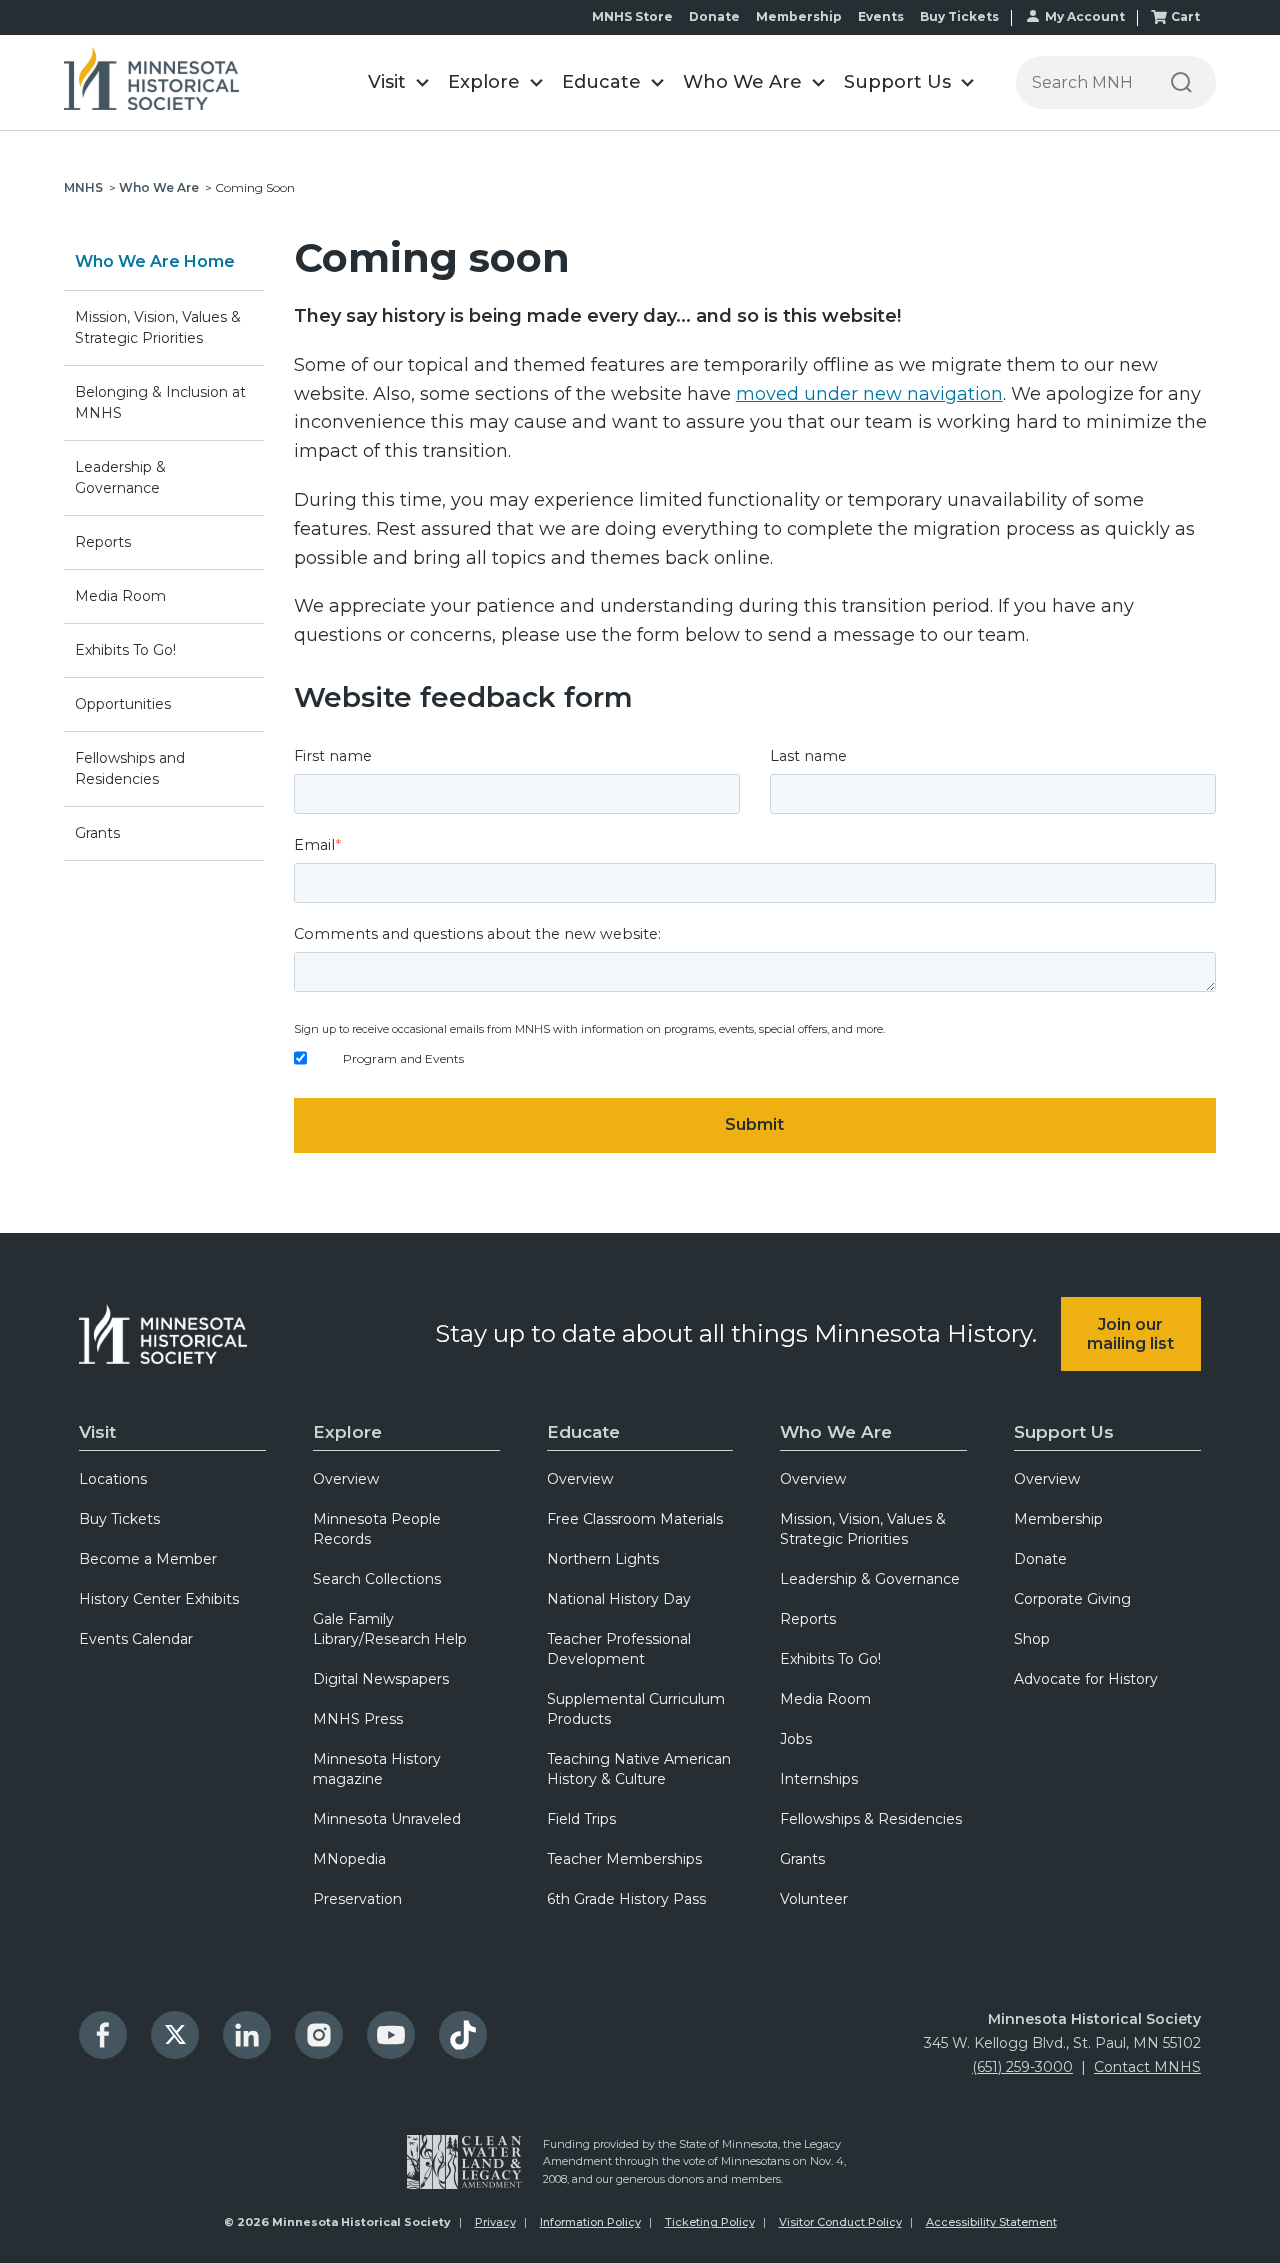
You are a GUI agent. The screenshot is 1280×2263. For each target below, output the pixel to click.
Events (881, 16)
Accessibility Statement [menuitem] (991, 2222)
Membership (799, 16)
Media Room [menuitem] (825, 1699)
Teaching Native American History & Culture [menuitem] (639, 1769)
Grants (97, 833)
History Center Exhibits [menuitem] (159, 1599)
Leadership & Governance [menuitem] (870, 1579)
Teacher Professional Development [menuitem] (619, 1649)
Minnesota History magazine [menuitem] (377, 1769)
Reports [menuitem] (808, 1619)
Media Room (120, 596)
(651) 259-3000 (1022, 2067)
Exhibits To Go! (125, 650)
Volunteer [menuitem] (814, 1899)
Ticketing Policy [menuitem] (710, 2222)
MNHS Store (632, 16)
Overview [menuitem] (346, 1479)
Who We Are (159, 187)
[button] (398, 82)
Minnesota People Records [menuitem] (377, 1529)
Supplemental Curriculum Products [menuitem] (636, 1709)
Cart (1185, 16)
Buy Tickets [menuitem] (119, 1519)
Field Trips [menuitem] (581, 1819)
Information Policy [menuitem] (590, 2222)
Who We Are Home (155, 261)
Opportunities (123, 704)
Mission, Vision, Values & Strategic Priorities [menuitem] (863, 1529)
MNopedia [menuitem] (349, 1859)
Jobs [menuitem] (796, 1739)
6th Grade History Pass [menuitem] (626, 1899)
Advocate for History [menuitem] (1086, 1679)
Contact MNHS (1147, 2067)
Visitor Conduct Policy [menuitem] (840, 2222)
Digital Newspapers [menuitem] (381, 1679)
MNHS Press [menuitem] (358, 1719)
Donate (714, 16)
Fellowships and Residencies (130, 768)
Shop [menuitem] (1032, 1639)
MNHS (83, 187)
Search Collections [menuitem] (377, 1579)
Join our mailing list (1130, 1334)
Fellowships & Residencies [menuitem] (871, 1819)
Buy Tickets (959, 16)
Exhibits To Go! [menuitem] (830, 1659)
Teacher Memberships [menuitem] (624, 1859)
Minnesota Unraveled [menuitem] (387, 1819)
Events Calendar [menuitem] (136, 1639)
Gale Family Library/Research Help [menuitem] (390, 1629)
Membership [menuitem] (1058, 1519)
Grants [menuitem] (802, 1859)
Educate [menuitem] (583, 1432)
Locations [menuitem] (113, 1479)
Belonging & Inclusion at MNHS (160, 402)
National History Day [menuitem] (619, 1599)
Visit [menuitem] (97, 1432)
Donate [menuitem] (1040, 1559)
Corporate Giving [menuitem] (1072, 1599)
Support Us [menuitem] (1064, 1432)
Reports (103, 542)
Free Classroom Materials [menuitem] (635, 1519)
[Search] (1181, 82)
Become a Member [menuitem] (148, 1559)
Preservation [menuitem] (357, 1899)
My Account (1085, 16)
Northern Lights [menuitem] (603, 1559)
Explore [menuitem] (347, 1432)
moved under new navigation (869, 394)
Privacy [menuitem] (495, 2222)
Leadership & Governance (120, 477)
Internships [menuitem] (819, 1779)
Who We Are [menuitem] (836, 1432)
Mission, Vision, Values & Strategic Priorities (158, 327)
